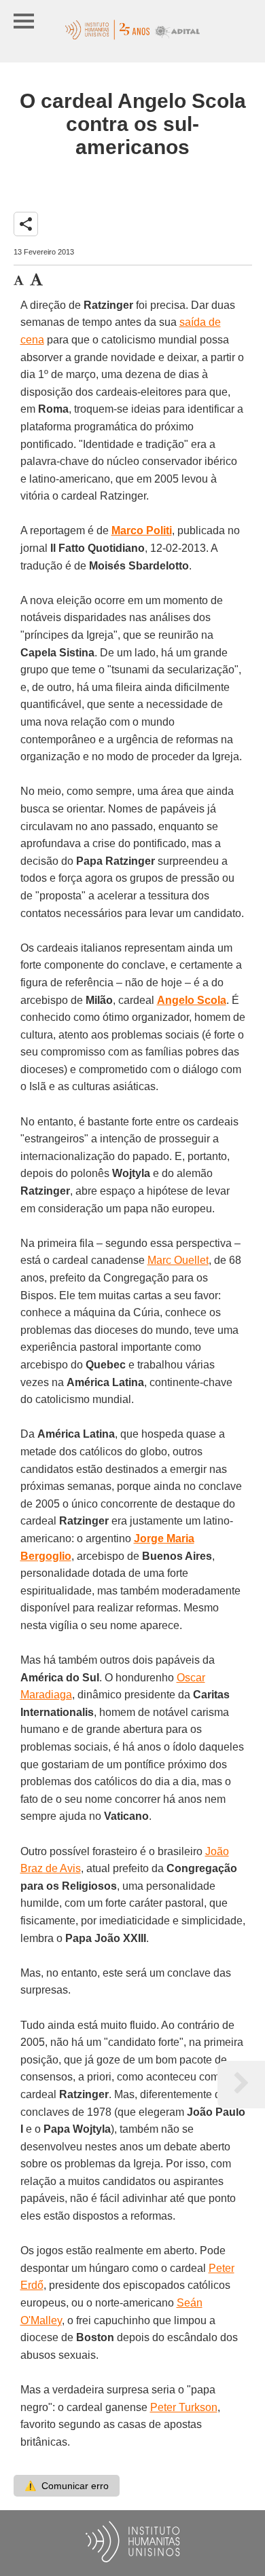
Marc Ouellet (178, 1260)
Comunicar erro (67, 2486)
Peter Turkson (184, 2407)
